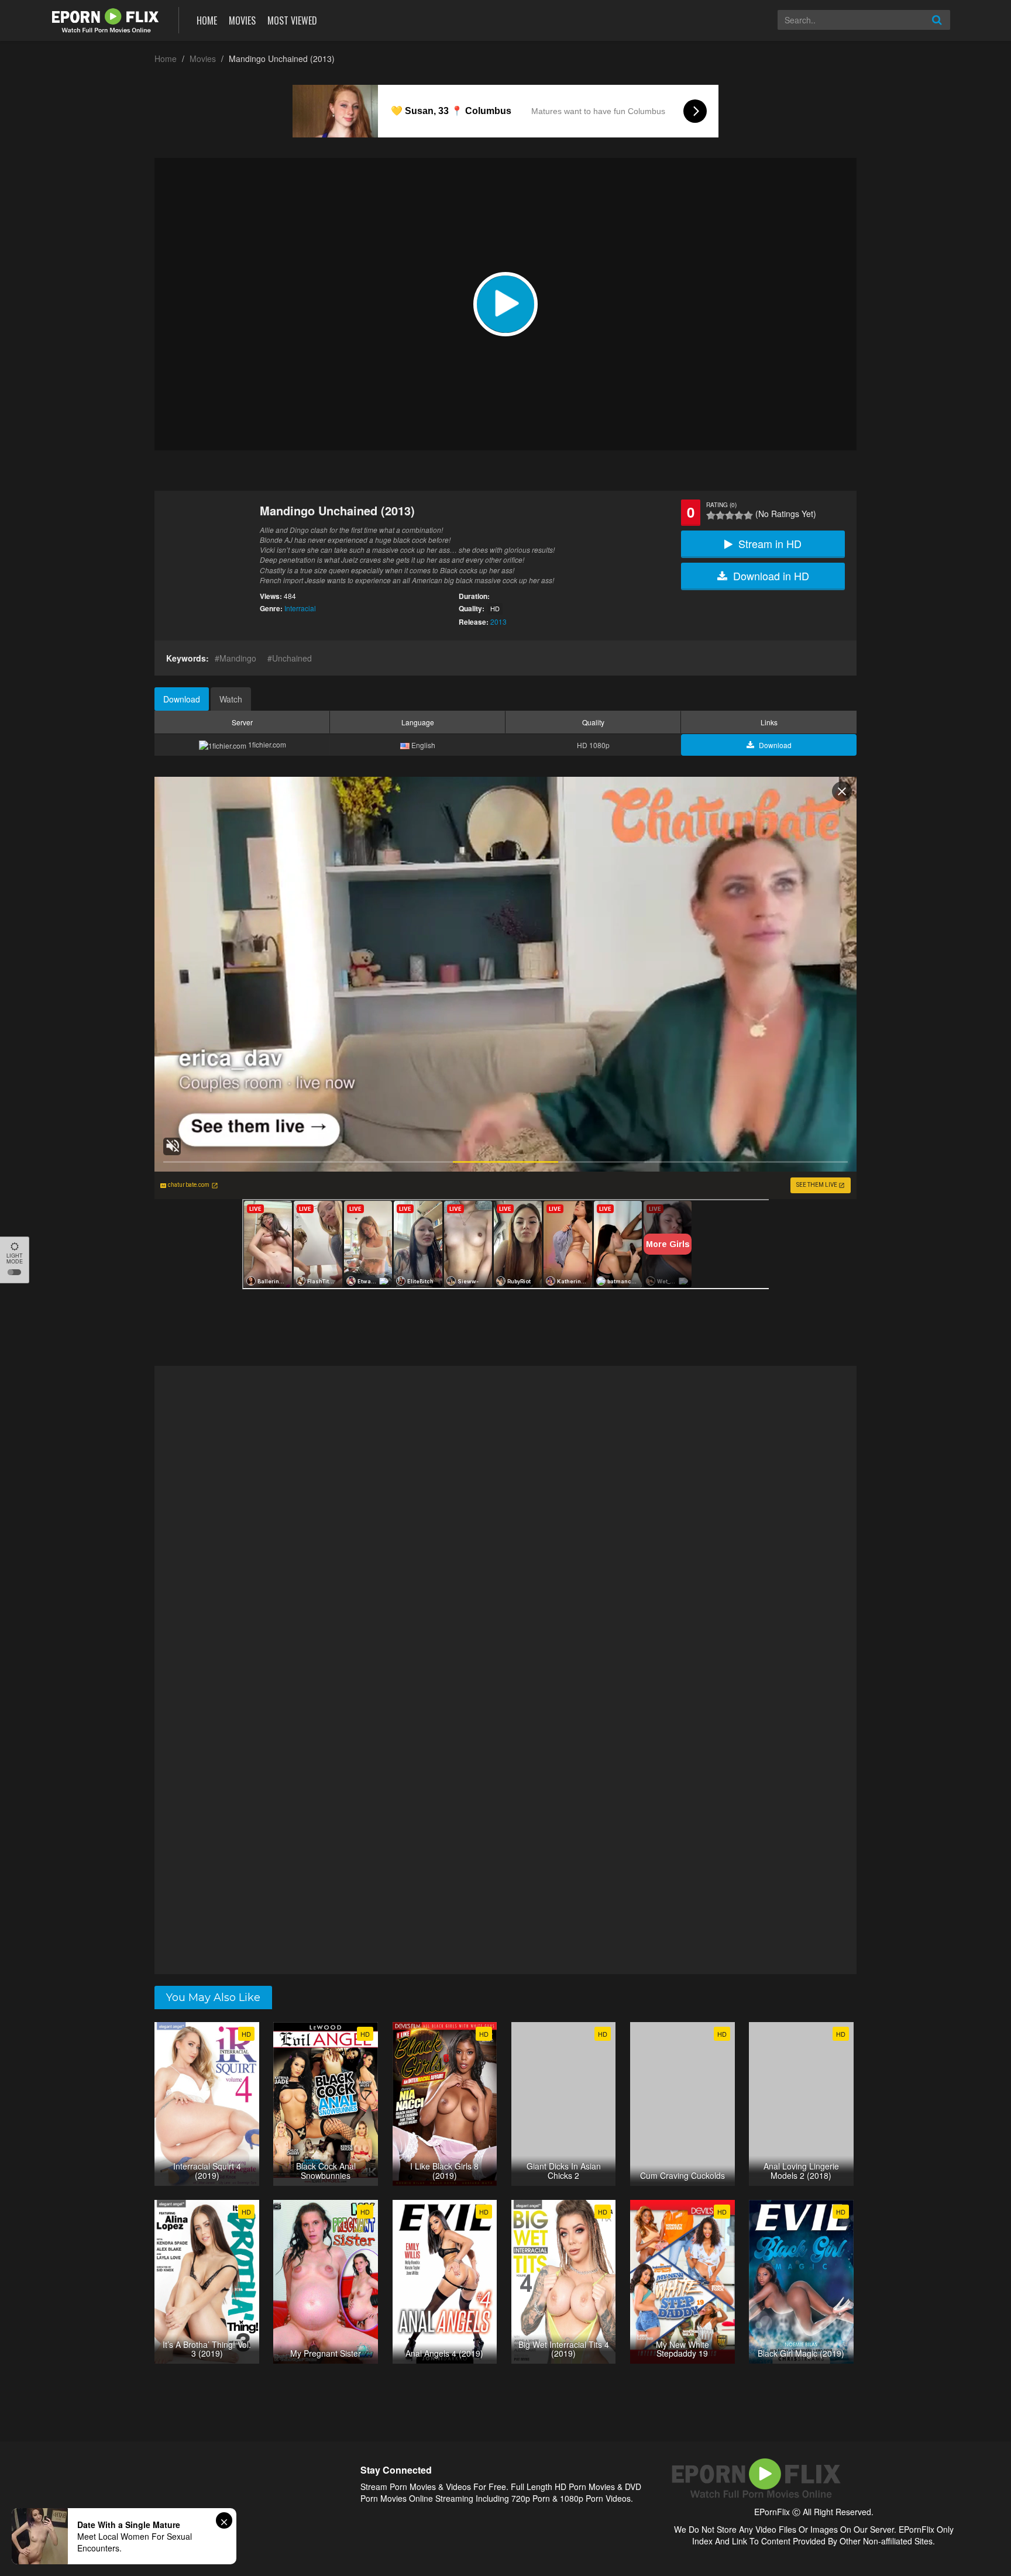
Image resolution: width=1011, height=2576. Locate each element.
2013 (498, 621)
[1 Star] (711, 515)
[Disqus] (505, 1518)
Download (182, 699)
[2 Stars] (720, 515)
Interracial (300, 608)
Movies (242, 20)
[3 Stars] (730, 515)
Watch (231, 699)
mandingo (238, 658)
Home (207, 20)
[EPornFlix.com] (107, 19)
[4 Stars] (739, 515)
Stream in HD (770, 543)
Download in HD (771, 576)
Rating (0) (721, 505)
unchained (292, 658)
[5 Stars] (748, 515)
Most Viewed (292, 20)
